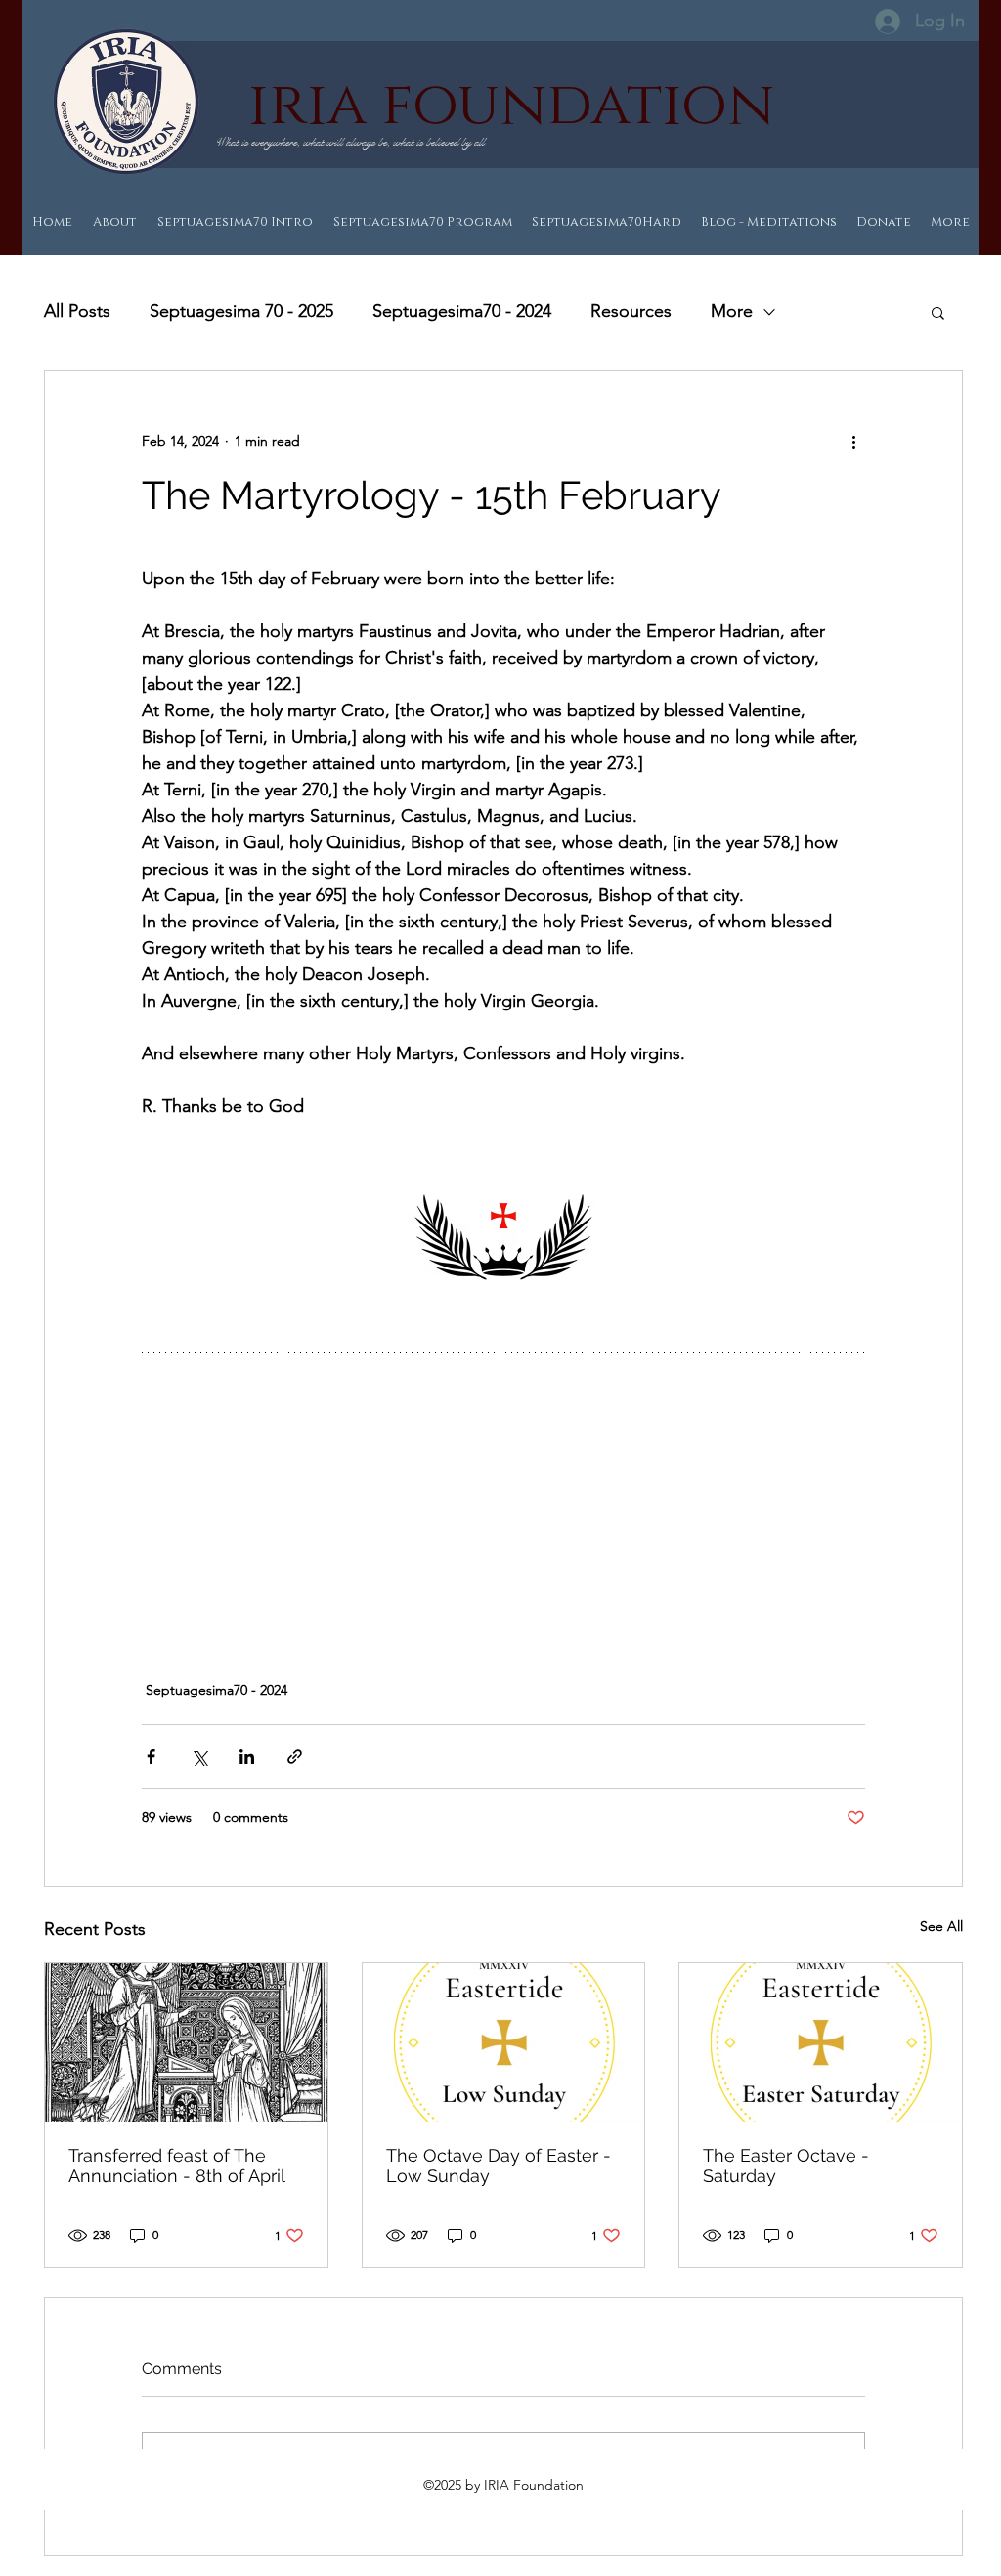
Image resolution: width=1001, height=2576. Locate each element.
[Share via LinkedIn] (247, 1757)
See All (941, 1926)
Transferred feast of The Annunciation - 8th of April (177, 2166)
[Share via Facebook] (151, 1757)
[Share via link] (295, 1757)
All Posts (77, 311)
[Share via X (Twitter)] (199, 1757)
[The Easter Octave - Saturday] (821, 2042)
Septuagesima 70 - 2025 (241, 311)
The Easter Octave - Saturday (786, 2166)
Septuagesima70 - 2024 (462, 311)
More (732, 311)
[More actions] (853, 442)
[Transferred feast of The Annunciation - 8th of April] (186, 2042)
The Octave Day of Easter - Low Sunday (499, 2166)
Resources (631, 311)
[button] (938, 312)
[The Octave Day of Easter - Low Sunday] (504, 2042)
